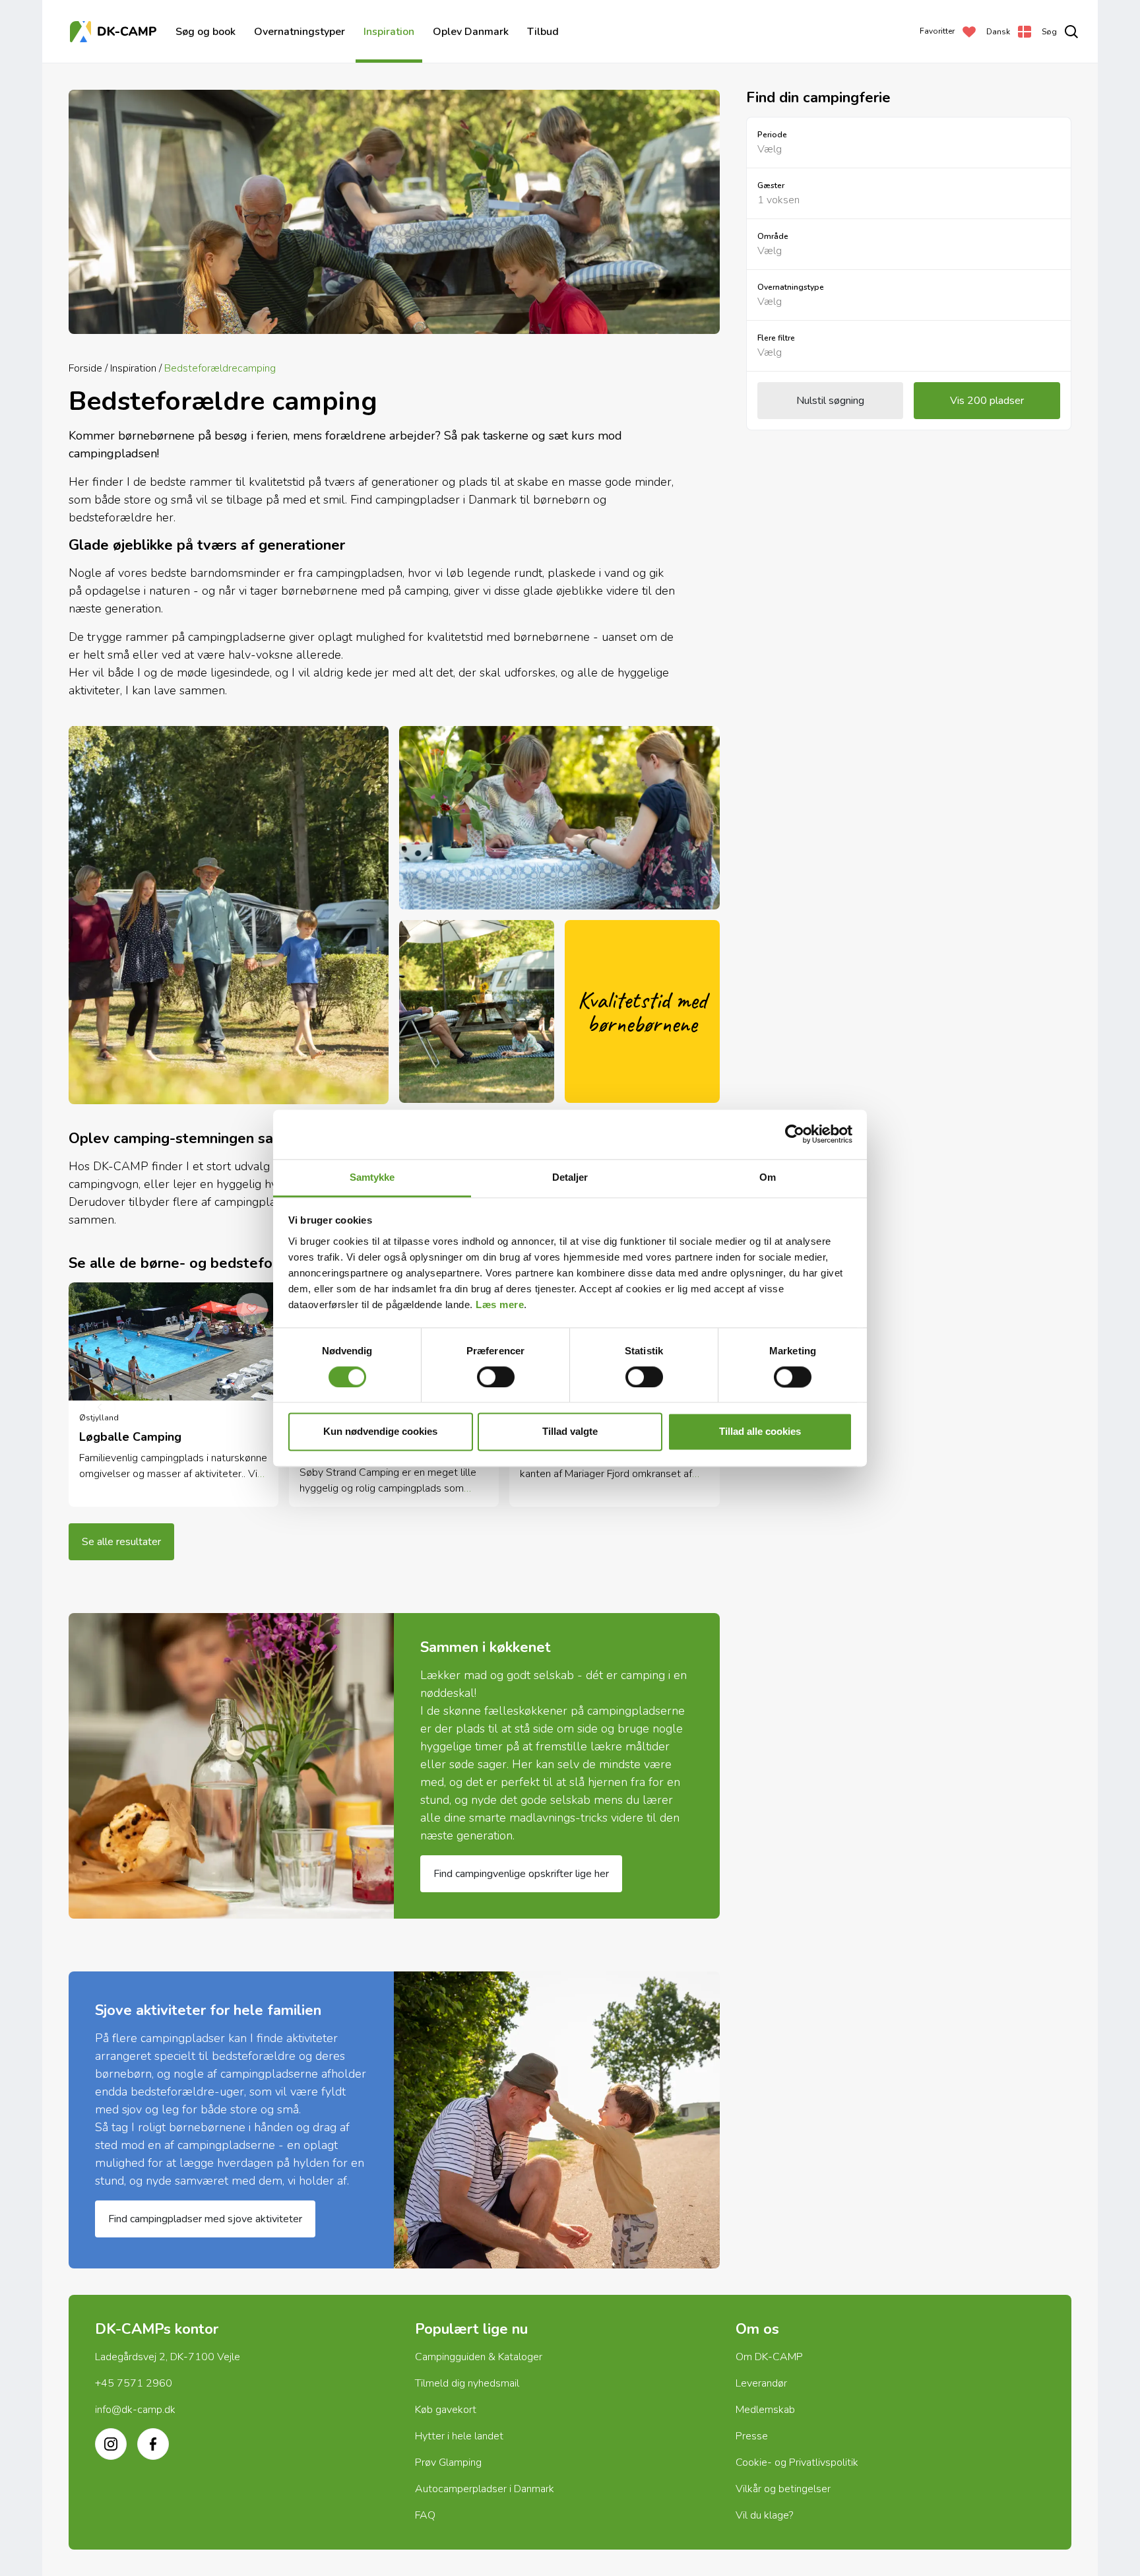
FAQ (425, 2515)
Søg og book (206, 32)
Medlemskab (765, 2410)
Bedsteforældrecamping (220, 368)
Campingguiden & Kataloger (479, 2357)
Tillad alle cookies (760, 1432)
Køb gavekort (446, 2410)
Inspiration (389, 32)
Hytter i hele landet (459, 2436)
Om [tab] (768, 1177)
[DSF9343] (556, 2120)
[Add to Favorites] (252, 1309)
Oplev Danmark (471, 32)
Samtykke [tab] (372, 1177)
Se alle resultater (121, 1542)
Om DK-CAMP (769, 2357)
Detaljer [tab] (570, 1177)
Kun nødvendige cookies (380, 1432)
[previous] (100, 1408)
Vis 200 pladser (987, 401)
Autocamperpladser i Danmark (485, 2489)
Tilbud (543, 32)
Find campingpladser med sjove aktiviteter (205, 2219)
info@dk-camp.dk (135, 2410)
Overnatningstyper (300, 32)
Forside (85, 368)
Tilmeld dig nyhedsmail (467, 2383)
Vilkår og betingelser (783, 2489)
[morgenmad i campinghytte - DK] (231, 1766)
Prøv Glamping (448, 2462)
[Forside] (115, 32)
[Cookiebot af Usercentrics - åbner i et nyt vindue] (795, 1134)
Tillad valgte (570, 1432)
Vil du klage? (764, 2515)
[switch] (496, 1377)
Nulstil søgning (830, 401)
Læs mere (500, 1305)
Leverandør (761, 2383)
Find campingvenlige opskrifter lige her (521, 1874)
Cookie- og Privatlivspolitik (797, 2462)
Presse (752, 2436)
